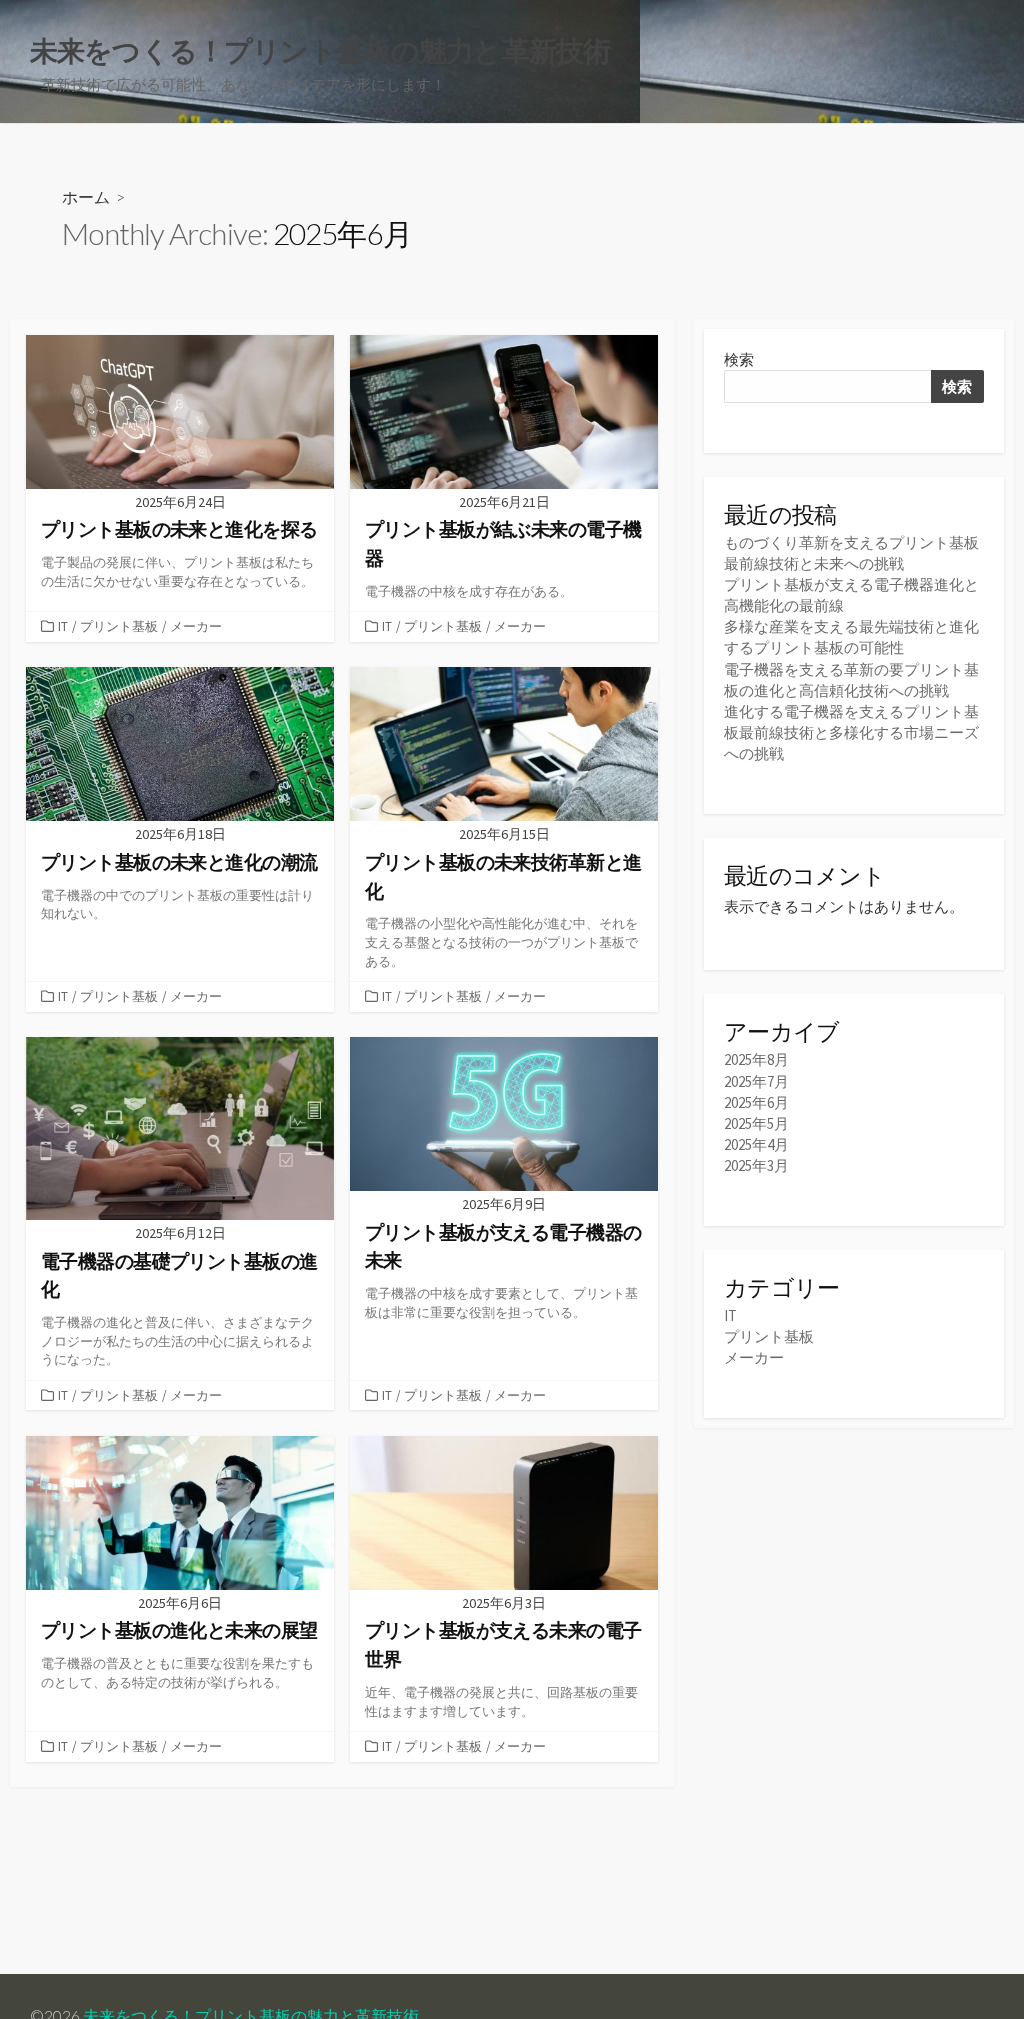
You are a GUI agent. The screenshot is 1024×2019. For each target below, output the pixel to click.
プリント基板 (119, 626)
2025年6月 (756, 1102)
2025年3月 (756, 1165)
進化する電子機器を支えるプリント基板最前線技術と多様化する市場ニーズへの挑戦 (851, 732)
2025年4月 (756, 1144)
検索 (739, 359)
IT (63, 626)
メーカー (196, 626)
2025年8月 (756, 1059)
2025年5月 (756, 1123)
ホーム (86, 196)
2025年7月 (756, 1081)
